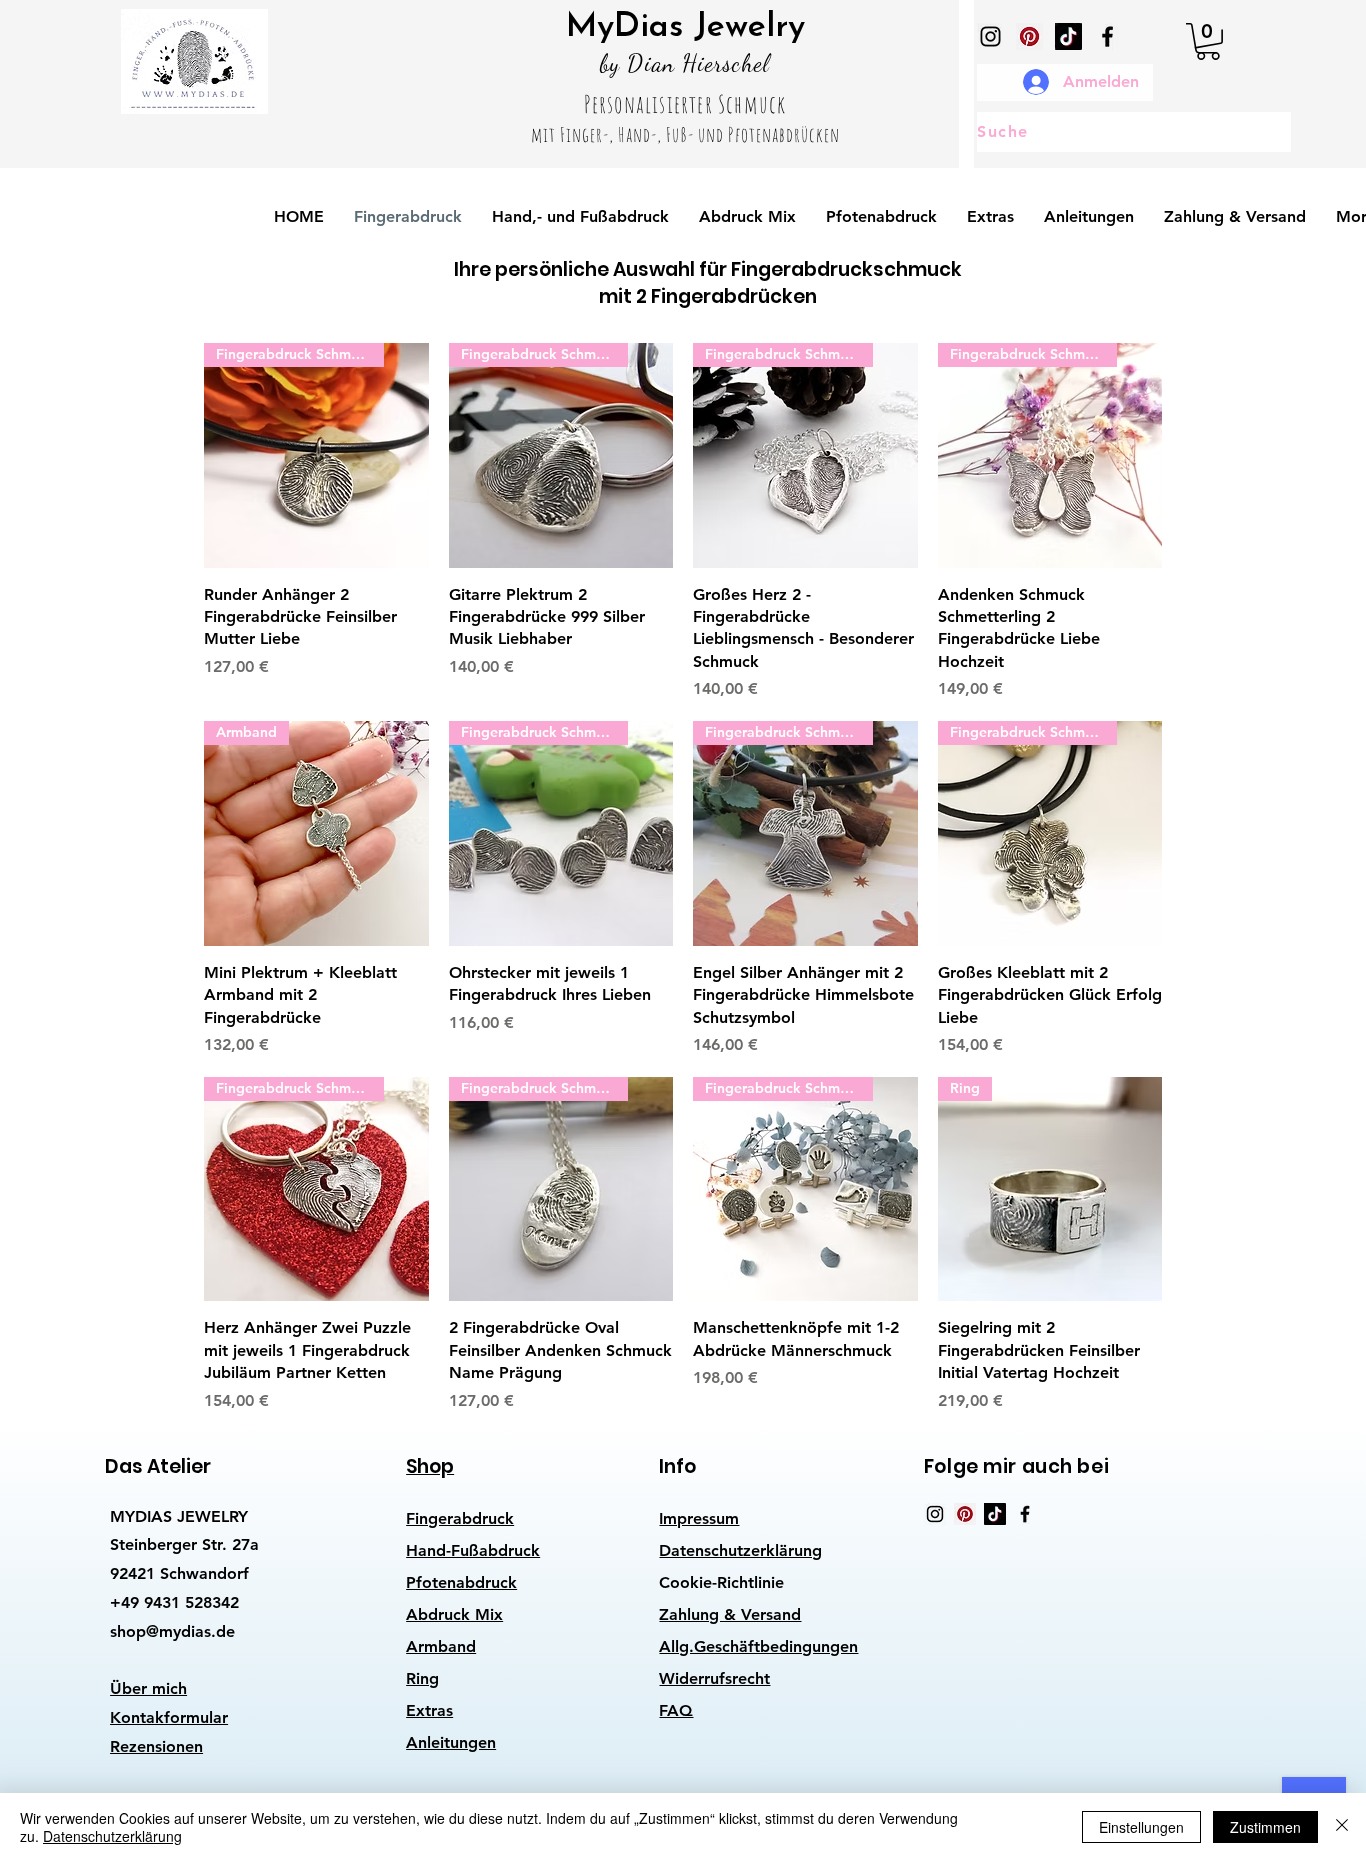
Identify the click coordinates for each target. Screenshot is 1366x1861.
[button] (1208, 41)
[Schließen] (1342, 1827)
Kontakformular (169, 1717)
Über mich (148, 1688)
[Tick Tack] (1068, 36)
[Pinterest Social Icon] (1029, 36)
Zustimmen (1265, 1827)
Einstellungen (1141, 1827)
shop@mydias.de (172, 1631)
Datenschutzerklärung (740, 1550)
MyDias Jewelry (685, 27)
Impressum (699, 1518)
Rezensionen (156, 1746)
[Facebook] (1107, 36)
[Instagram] (990, 36)
